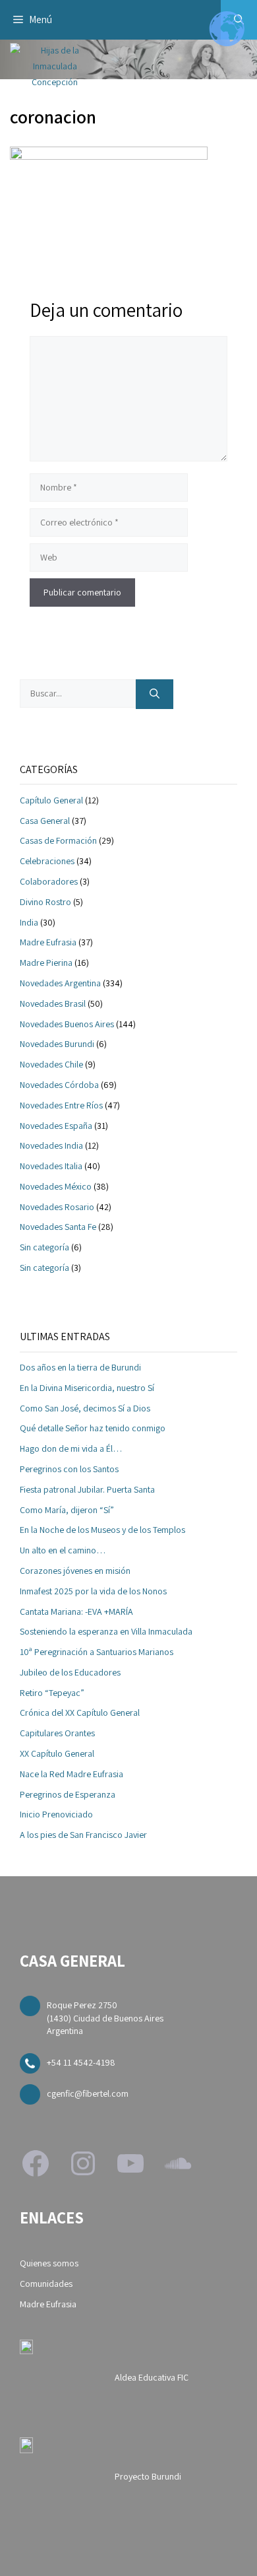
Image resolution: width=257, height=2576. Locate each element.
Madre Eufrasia (48, 942)
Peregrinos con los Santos (69, 1469)
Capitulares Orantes (57, 1733)
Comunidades (46, 2284)
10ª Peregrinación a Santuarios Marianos (97, 1652)
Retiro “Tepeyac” (52, 1693)
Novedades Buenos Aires (67, 1024)
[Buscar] (155, 694)
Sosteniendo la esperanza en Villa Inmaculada (106, 1631)
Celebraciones (47, 861)
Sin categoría (44, 1247)
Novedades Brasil (53, 1003)
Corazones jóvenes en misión (75, 1571)
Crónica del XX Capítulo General (80, 1712)
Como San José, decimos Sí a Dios (85, 1408)
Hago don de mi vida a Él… (71, 1448)
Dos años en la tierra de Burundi (80, 1367)
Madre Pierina (46, 963)
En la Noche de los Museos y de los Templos (102, 1530)
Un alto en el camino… (63, 1550)
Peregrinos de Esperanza (68, 1794)
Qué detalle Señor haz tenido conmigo (93, 1428)
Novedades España (56, 1126)
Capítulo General (51, 800)
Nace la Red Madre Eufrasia (71, 1774)
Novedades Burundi (57, 1044)
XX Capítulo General (57, 1753)
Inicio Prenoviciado (56, 1814)
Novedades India (51, 1145)
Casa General (45, 821)
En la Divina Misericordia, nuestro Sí (87, 1388)
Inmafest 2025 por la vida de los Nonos (93, 1591)
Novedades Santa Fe (58, 1227)
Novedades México (56, 1186)
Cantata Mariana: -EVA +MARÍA (76, 1611)
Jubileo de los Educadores (70, 1672)
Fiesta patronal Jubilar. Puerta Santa (87, 1489)
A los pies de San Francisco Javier (83, 1835)
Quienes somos (49, 2263)
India (29, 922)
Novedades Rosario (57, 1207)
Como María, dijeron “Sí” (67, 1510)
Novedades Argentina (60, 983)
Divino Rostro (45, 902)
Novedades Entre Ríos (61, 1105)
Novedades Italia (51, 1166)
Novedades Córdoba (59, 1085)
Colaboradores (49, 881)
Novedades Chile (51, 1064)
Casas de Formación (58, 840)
